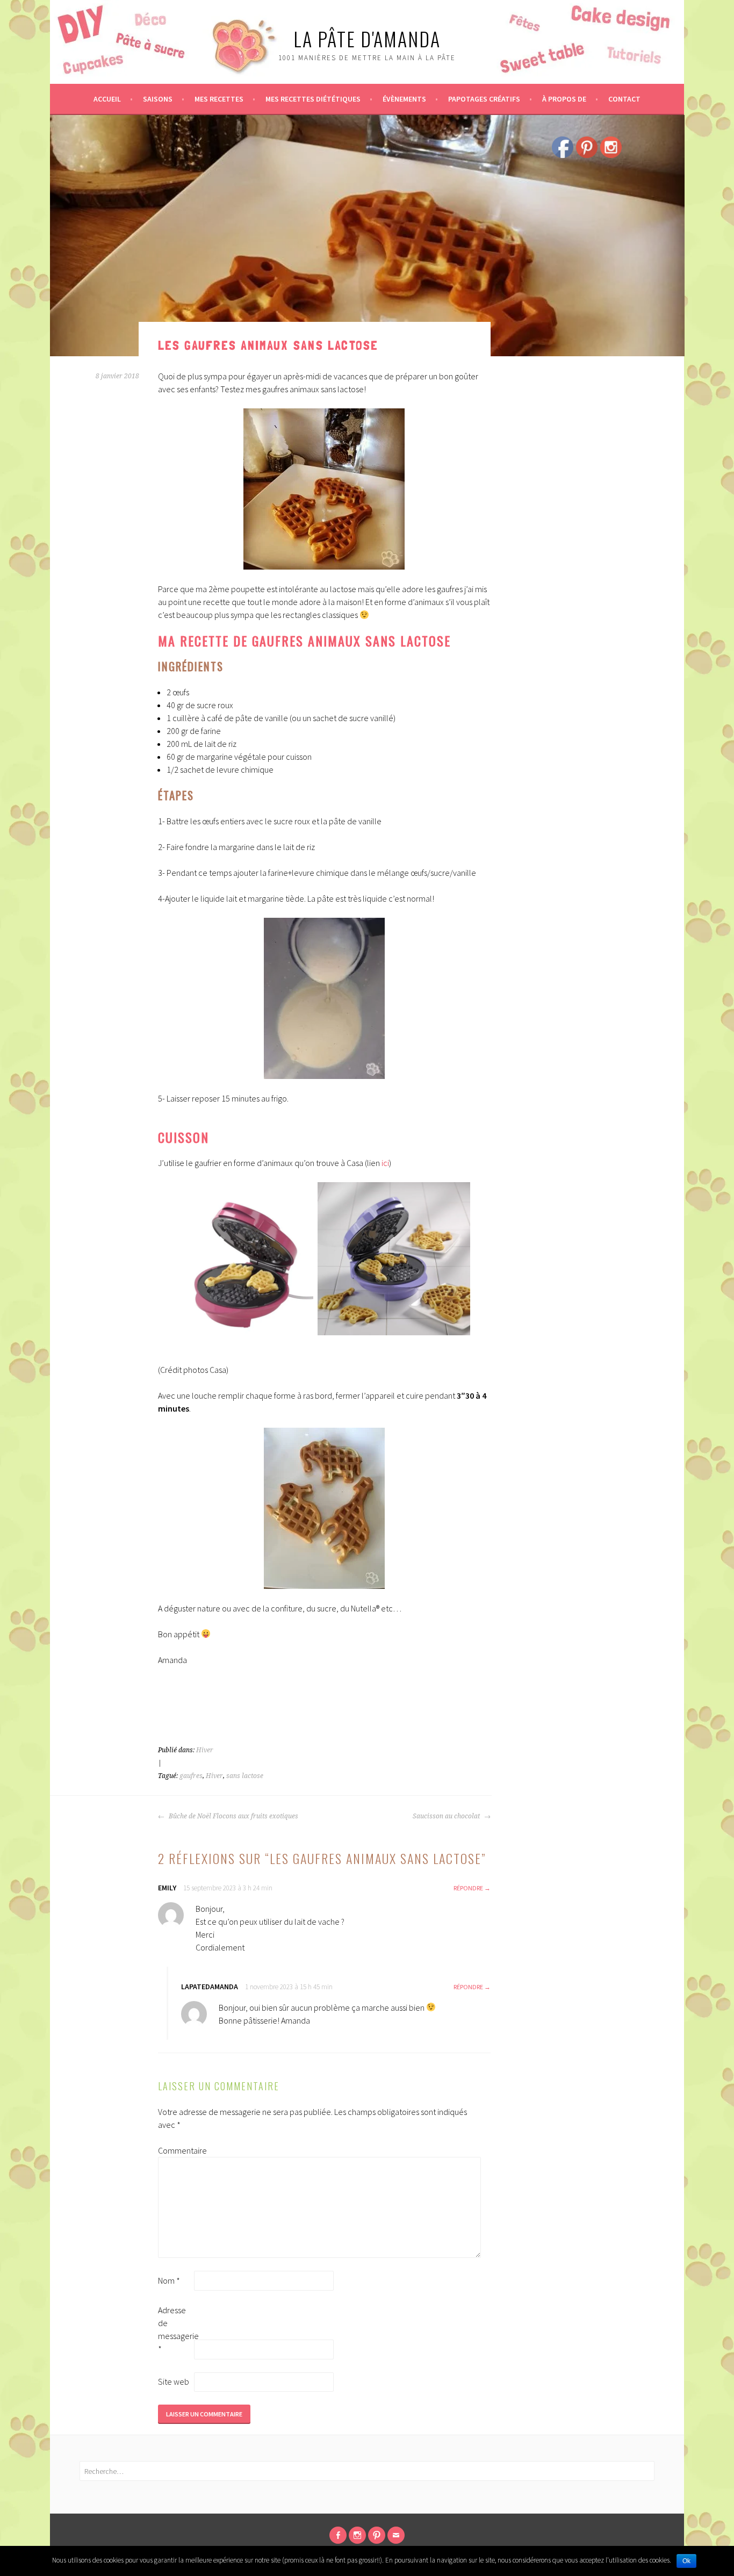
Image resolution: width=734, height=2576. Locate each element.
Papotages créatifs (484, 99)
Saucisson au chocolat (447, 1816)
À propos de (564, 99)
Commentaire (175, 2150)
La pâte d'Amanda (367, 38)
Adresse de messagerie (175, 2329)
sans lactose (245, 1776)
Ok (686, 2561)
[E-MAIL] (396, 2535)
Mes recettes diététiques (313, 99)
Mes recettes (219, 99)
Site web (174, 2381)
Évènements (404, 99)
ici (385, 1163)
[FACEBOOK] (338, 2535)
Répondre (468, 1888)
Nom (169, 2280)
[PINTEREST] (377, 2535)
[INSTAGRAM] (357, 2535)
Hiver (205, 1750)
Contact (624, 99)
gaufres (191, 1776)
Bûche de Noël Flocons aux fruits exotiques (233, 1816)
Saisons (158, 99)
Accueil (107, 99)
